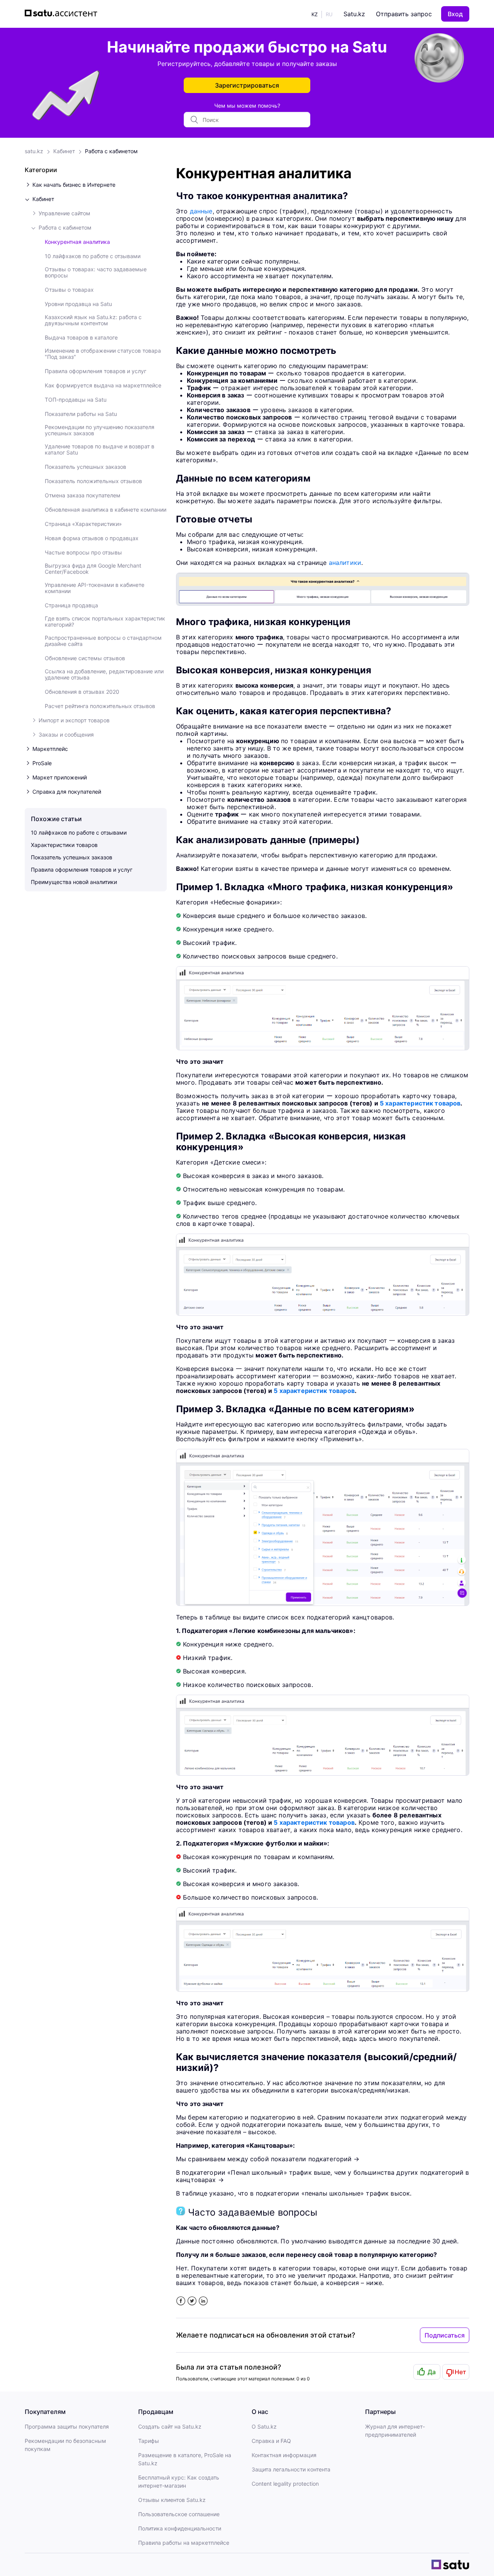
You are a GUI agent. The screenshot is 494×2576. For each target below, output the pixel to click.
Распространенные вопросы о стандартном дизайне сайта (103, 641)
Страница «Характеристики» (83, 524)
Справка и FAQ (271, 2441)
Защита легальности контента (291, 2469)
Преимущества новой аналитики (74, 882)
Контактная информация (284, 2455)
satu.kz (34, 151)
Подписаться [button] (445, 2335)
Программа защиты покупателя (67, 2426)
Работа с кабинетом (111, 151)
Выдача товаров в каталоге (81, 338)
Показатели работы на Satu (81, 414)
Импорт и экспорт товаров (74, 720)
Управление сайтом (64, 213)
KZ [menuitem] (315, 14)
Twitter (192, 2301)
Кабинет (64, 151)
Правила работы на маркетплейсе (184, 2543)
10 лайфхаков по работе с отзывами (93, 256)
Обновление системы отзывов (85, 658)
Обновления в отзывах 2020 (82, 692)
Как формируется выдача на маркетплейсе (103, 385)
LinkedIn (203, 2301)
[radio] (427, 2372)
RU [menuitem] (329, 14)
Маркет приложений (60, 778)
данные (201, 211)
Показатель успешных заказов (85, 467)
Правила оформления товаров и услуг (96, 371)
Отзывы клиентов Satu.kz (172, 2500)
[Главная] (63, 14)
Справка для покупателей (67, 792)
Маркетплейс (50, 749)
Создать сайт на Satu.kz (170, 2426)
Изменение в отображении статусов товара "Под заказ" (103, 354)
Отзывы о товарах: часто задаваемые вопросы (96, 272)
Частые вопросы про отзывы (83, 553)
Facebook (181, 2301)
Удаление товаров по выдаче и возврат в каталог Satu (100, 450)
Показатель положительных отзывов (93, 481)
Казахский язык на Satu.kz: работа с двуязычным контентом (93, 320)
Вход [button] (455, 14)
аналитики (345, 563)
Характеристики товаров (64, 845)
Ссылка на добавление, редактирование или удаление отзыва (104, 674)
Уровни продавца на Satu (78, 304)
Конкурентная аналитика (77, 242)
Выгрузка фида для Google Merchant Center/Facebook (93, 569)
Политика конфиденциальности (180, 2528)
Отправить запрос (404, 14)
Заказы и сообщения (66, 735)
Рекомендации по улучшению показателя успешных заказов (100, 430)
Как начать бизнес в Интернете (74, 185)
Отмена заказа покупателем (83, 495)
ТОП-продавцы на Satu (76, 400)
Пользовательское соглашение (179, 2514)
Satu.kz (354, 14)
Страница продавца (71, 605)
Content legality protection (285, 2484)
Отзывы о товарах (69, 290)
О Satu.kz (264, 2426)
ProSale (42, 763)
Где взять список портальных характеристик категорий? (105, 622)
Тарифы (149, 2441)
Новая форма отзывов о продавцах (92, 538)
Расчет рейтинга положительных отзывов (100, 706)
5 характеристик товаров (420, 1103)
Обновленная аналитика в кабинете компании (106, 510)
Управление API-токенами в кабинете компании (95, 588)
